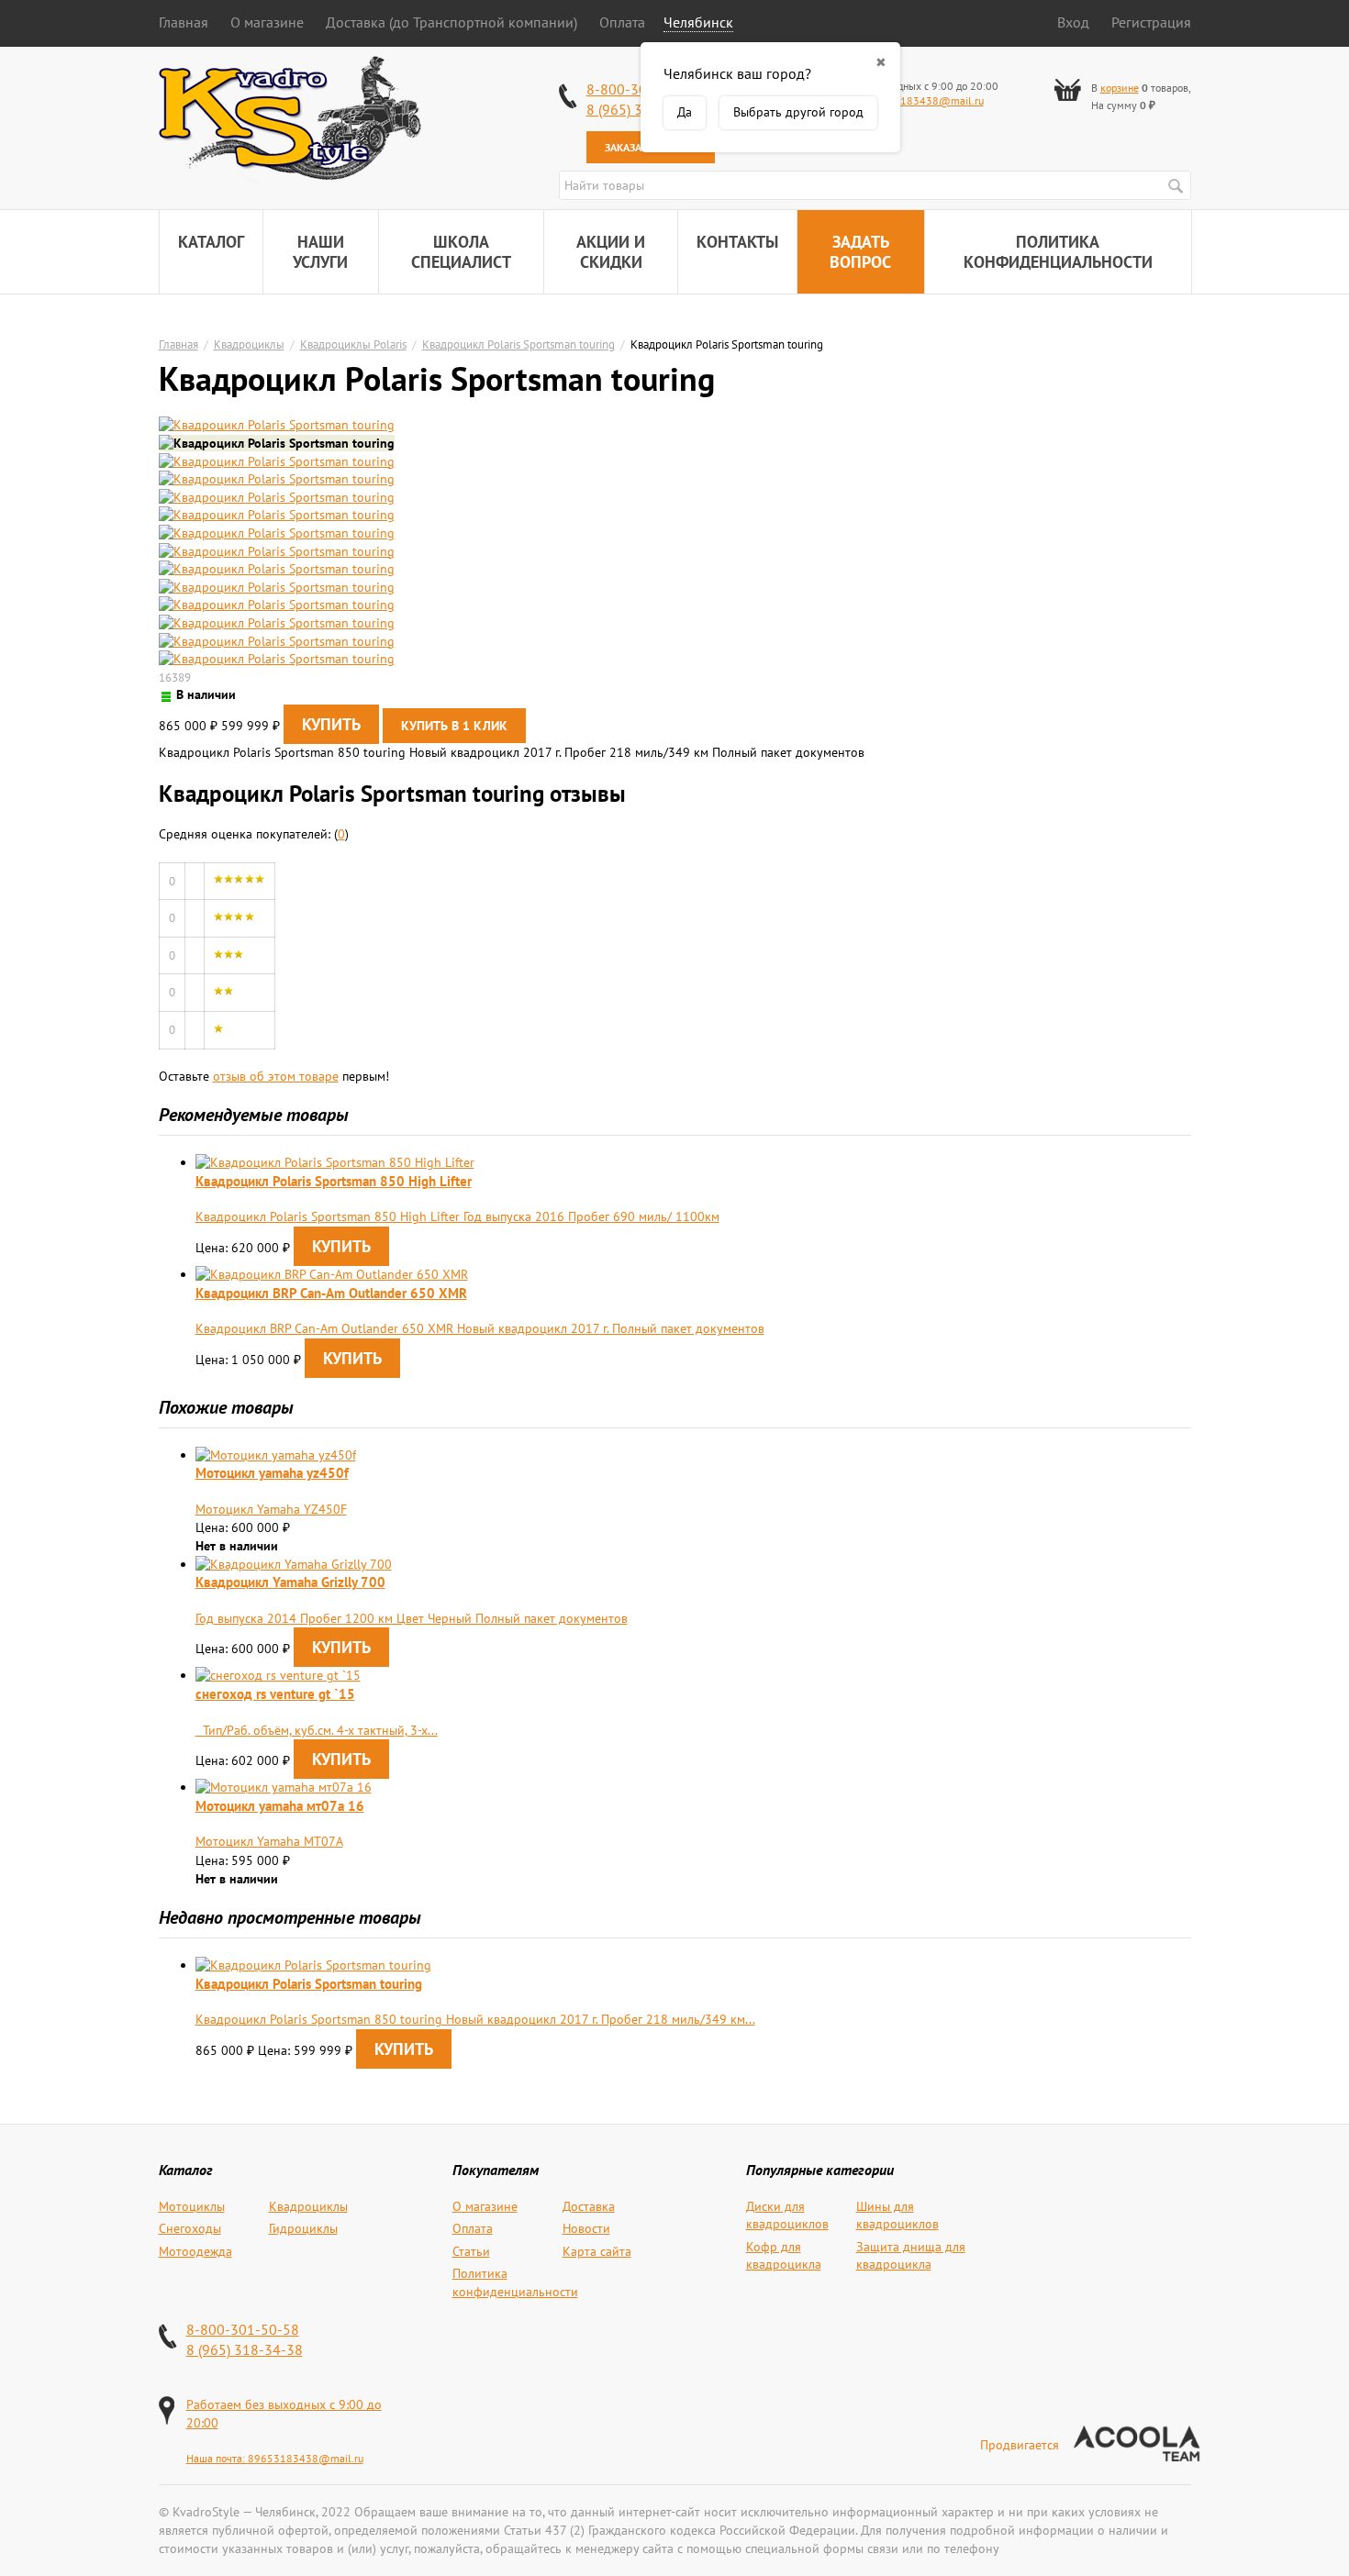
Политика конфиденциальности (1058, 252)
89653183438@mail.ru (926, 100)
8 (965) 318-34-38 (245, 2349)
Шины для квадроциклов (897, 2215)
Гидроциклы (303, 2228)
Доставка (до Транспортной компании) (452, 22)
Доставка (589, 2206)
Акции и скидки (611, 252)
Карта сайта (597, 2251)
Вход (1073, 22)
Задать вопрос (860, 252)
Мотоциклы (192, 2206)
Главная (184, 22)
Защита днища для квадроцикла (911, 2256)
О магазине (267, 22)
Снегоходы (190, 2228)
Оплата (622, 22)
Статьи (471, 2251)
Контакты (737, 242)
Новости (586, 2228)
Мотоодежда (195, 2251)
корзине (1120, 88)
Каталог (211, 242)
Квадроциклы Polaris (353, 344)
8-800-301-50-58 (243, 2329)
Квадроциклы (249, 344)
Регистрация (1151, 22)
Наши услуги (320, 252)
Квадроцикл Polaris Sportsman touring (518, 344)
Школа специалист (461, 252)
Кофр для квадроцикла (784, 2256)
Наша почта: (217, 2458)
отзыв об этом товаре (276, 1076)
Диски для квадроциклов (787, 2215)
